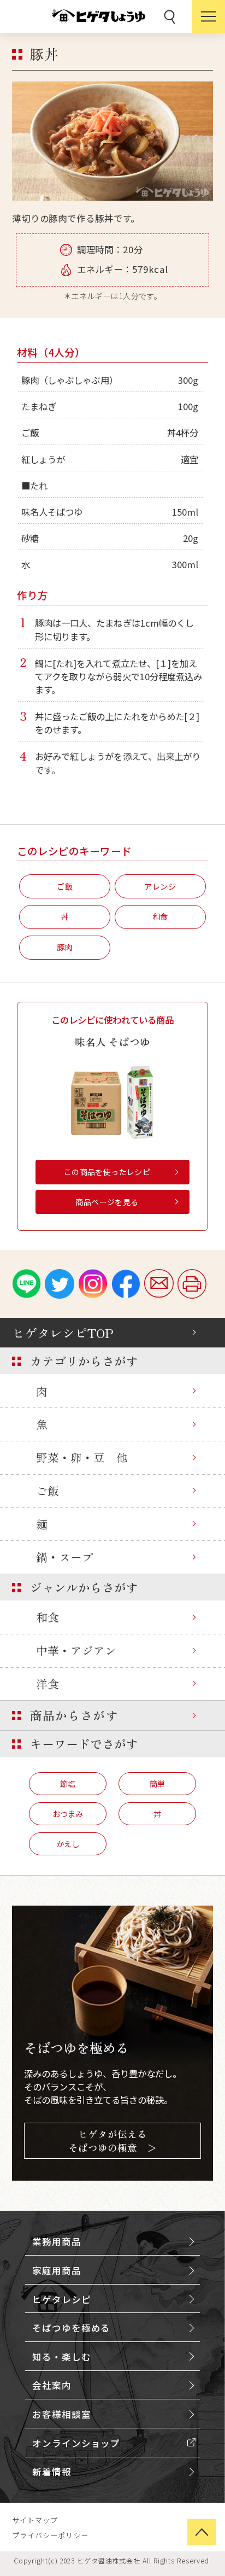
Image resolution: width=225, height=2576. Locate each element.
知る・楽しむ (61, 2357)
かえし (68, 1844)
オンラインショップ (76, 2443)
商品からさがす (74, 1715)
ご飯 (48, 1491)
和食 (48, 1617)
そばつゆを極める (71, 2328)
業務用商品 (57, 2241)
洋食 (48, 1684)
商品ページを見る (107, 1202)
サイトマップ (35, 2520)
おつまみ (68, 1813)
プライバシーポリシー (50, 2535)
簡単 (157, 1783)
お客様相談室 (61, 2414)
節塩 (68, 1783)
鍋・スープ (65, 1557)
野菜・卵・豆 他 (82, 1457)
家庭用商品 (57, 2270)
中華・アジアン (76, 1650)
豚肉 (65, 947)
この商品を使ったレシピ (107, 1172)
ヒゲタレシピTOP (63, 1333)
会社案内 (52, 2385)
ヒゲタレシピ (61, 2299)
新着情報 (52, 2472)
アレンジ (160, 886)
